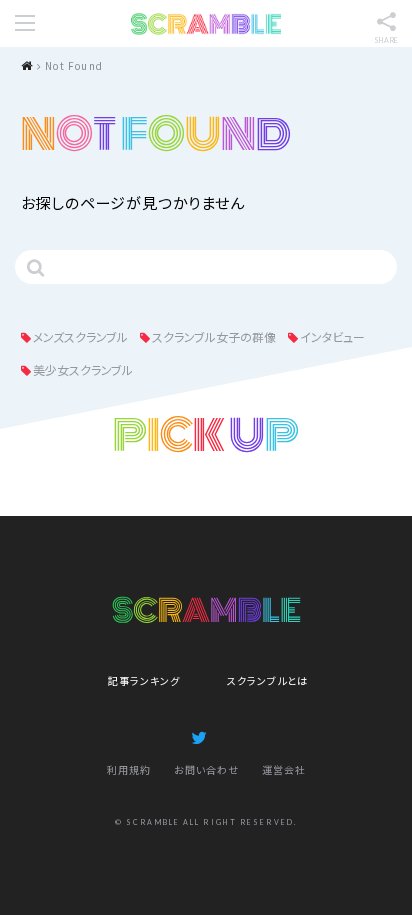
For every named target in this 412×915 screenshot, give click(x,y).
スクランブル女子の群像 (214, 336)
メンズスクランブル (80, 336)
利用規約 (129, 769)
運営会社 (284, 769)
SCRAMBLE (206, 24)
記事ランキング (144, 680)
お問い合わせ (206, 769)
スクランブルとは (267, 680)
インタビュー (332, 336)
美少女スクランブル (83, 369)
